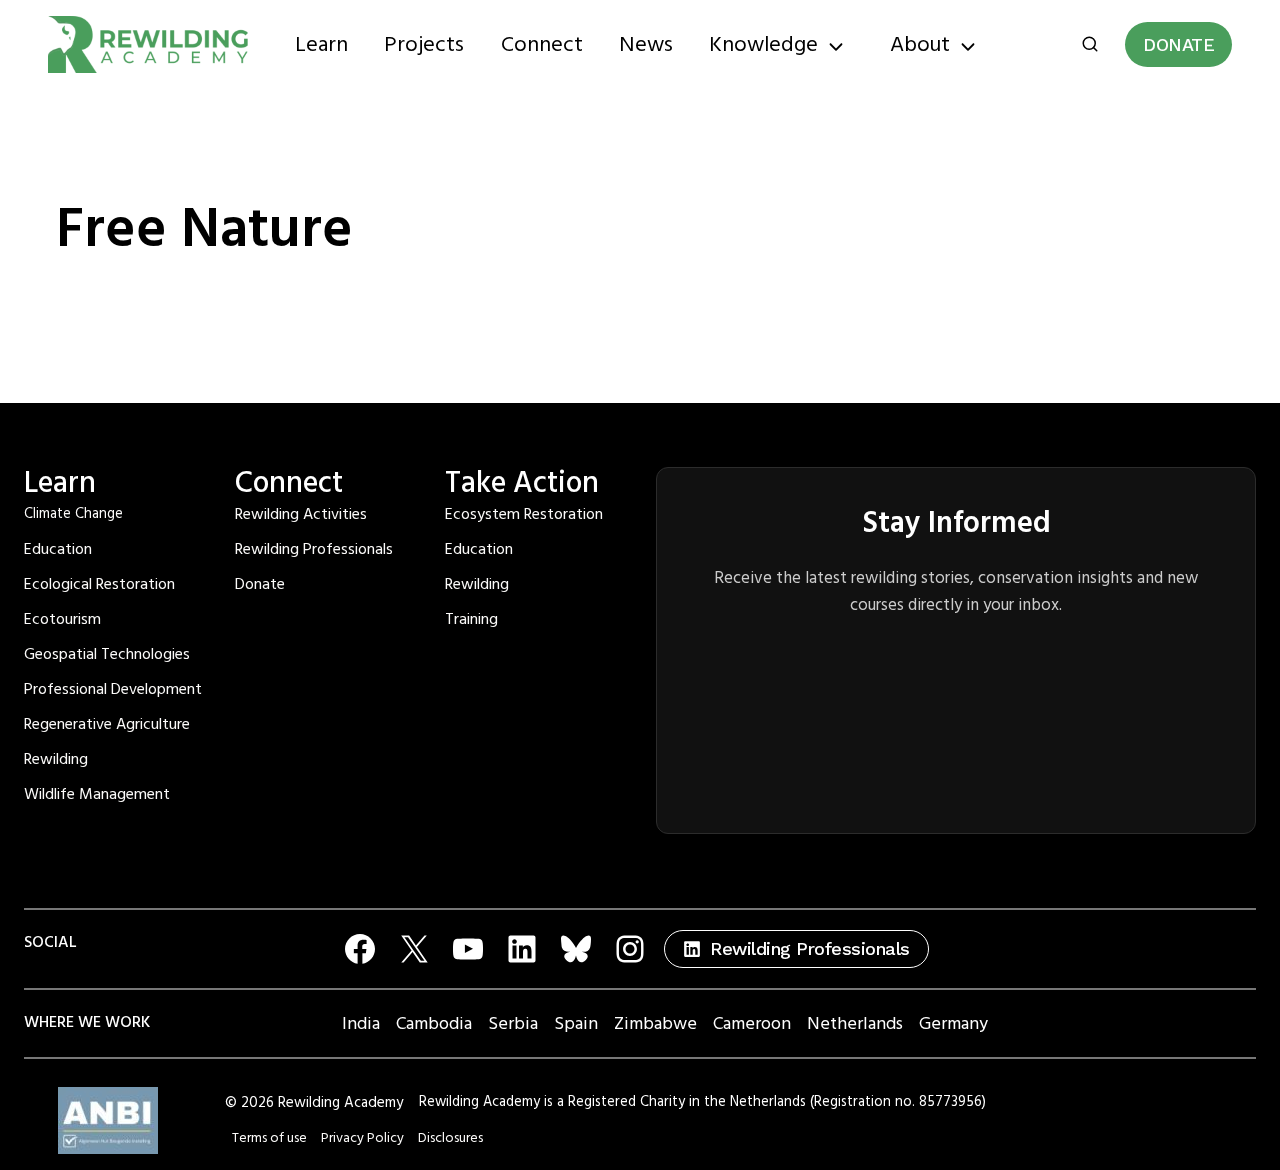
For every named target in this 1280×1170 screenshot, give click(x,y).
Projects (424, 44)
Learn (321, 44)
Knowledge (763, 44)
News (646, 44)
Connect (542, 44)
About (920, 44)
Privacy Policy (362, 1138)
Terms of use (269, 1138)
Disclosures (450, 1138)
